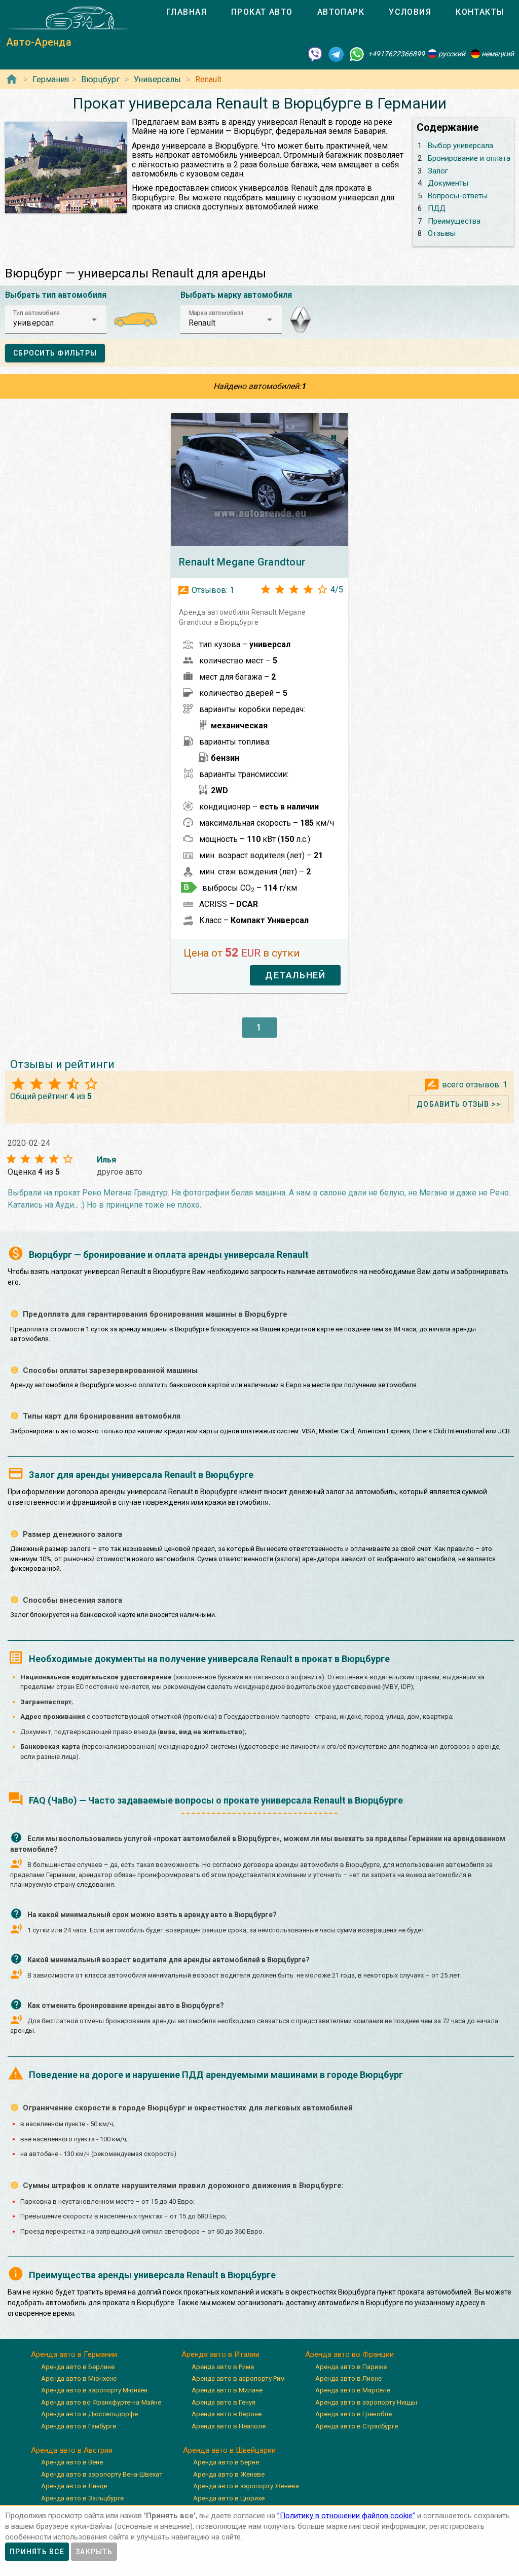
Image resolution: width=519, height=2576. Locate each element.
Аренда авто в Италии (220, 2354)
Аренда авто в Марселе (353, 2390)
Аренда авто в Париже (351, 2367)
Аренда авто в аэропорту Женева (246, 2486)
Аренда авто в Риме (223, 2367)
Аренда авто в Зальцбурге (82, 2498)
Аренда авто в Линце (74, 2486)
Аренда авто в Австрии (72, 2450)
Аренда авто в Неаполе (229, 2426)
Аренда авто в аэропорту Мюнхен (94, 2390)
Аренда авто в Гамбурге (79, 2426)
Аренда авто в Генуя (224, 2402)
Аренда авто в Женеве (229, 2474)
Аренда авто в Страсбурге (357, 2426)
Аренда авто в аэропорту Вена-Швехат (102, 2474)
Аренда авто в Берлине (78, 2367)
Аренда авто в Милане (227, 2390)
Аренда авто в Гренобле (354, 2414)
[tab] (187, 12)
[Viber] (315, 54)
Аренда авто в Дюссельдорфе (89, 2414)
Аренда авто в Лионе (348, 2378)
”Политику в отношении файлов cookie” (346, 2516)
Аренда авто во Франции (349, 2354)
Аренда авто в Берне (226, 2462)
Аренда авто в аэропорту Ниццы (366, 2402)
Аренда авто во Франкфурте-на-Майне (101, 2402)
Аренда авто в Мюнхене (79, 2378)
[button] (56, 320)
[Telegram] (336, 54)
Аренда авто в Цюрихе (229, 2498)
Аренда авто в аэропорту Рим (238, 2378)
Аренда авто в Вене (72, 2462)
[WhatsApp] (357, 54)
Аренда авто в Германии (74, 2354)
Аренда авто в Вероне (227, 2414)
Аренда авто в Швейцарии (229, 2450)
